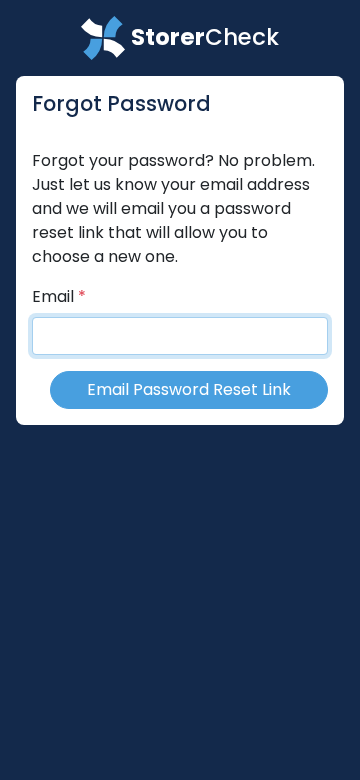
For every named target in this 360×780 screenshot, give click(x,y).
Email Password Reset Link (189, 389)
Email (53, 296)
